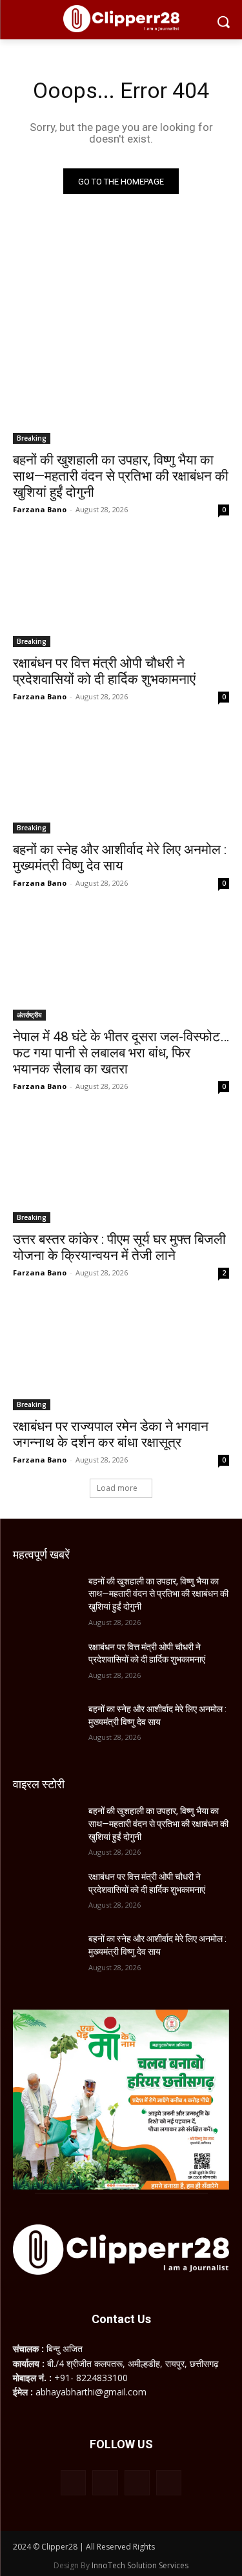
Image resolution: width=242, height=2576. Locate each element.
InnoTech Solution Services (140, 2565)
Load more (117, 1488)
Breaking (32, 438)
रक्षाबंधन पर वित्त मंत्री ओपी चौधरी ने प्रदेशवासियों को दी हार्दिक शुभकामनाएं (104, 671)
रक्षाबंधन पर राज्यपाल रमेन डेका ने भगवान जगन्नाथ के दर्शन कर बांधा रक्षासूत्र (111, 1434)
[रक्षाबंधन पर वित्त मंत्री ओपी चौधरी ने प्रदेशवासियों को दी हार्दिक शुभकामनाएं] (121, 593)
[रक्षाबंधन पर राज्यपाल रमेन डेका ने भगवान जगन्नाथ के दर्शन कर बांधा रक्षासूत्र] (121, 1356)
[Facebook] (73, 2483)
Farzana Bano (40, 509)
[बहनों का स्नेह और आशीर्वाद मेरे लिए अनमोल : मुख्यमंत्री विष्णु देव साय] (121, 780)
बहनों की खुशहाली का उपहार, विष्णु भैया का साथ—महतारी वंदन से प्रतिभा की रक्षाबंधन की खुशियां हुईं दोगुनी (121, 476)
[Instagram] (105, 2483)
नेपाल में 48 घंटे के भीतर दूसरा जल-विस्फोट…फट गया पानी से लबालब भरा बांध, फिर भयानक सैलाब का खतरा (121, 1053)
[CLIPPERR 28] (121, 19)
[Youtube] (169, 2483)
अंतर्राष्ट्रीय (29, 1015)
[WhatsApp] (137, 2483)
